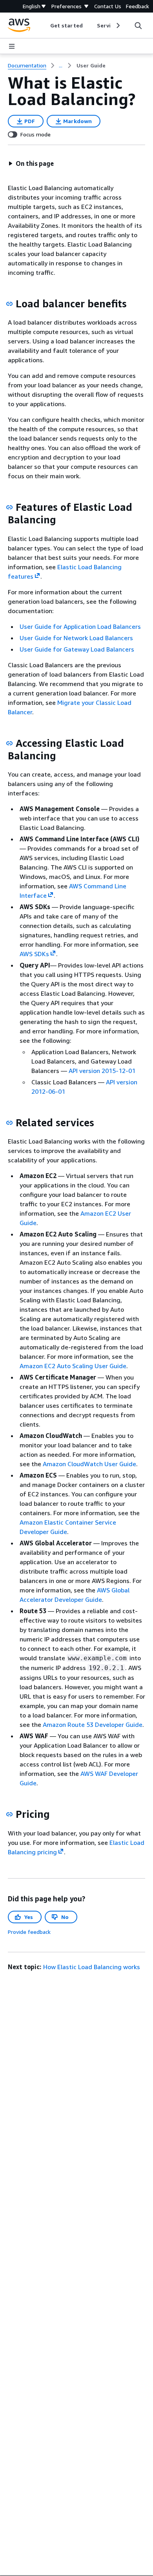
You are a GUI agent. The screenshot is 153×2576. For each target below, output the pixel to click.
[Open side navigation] (12, 46)
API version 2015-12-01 (102, 1071)
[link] (91, 65)
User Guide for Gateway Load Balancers (77, 649)
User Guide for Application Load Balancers (80, 626)
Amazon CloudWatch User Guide (89, 1464)
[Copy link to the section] (9, 304)
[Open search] (138, 25)
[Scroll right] (117, 25)
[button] (31, 163)
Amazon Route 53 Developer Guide (93, 1725)
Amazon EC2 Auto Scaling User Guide (73, 1366)
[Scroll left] (45, 25)
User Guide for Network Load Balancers (76, 638)
